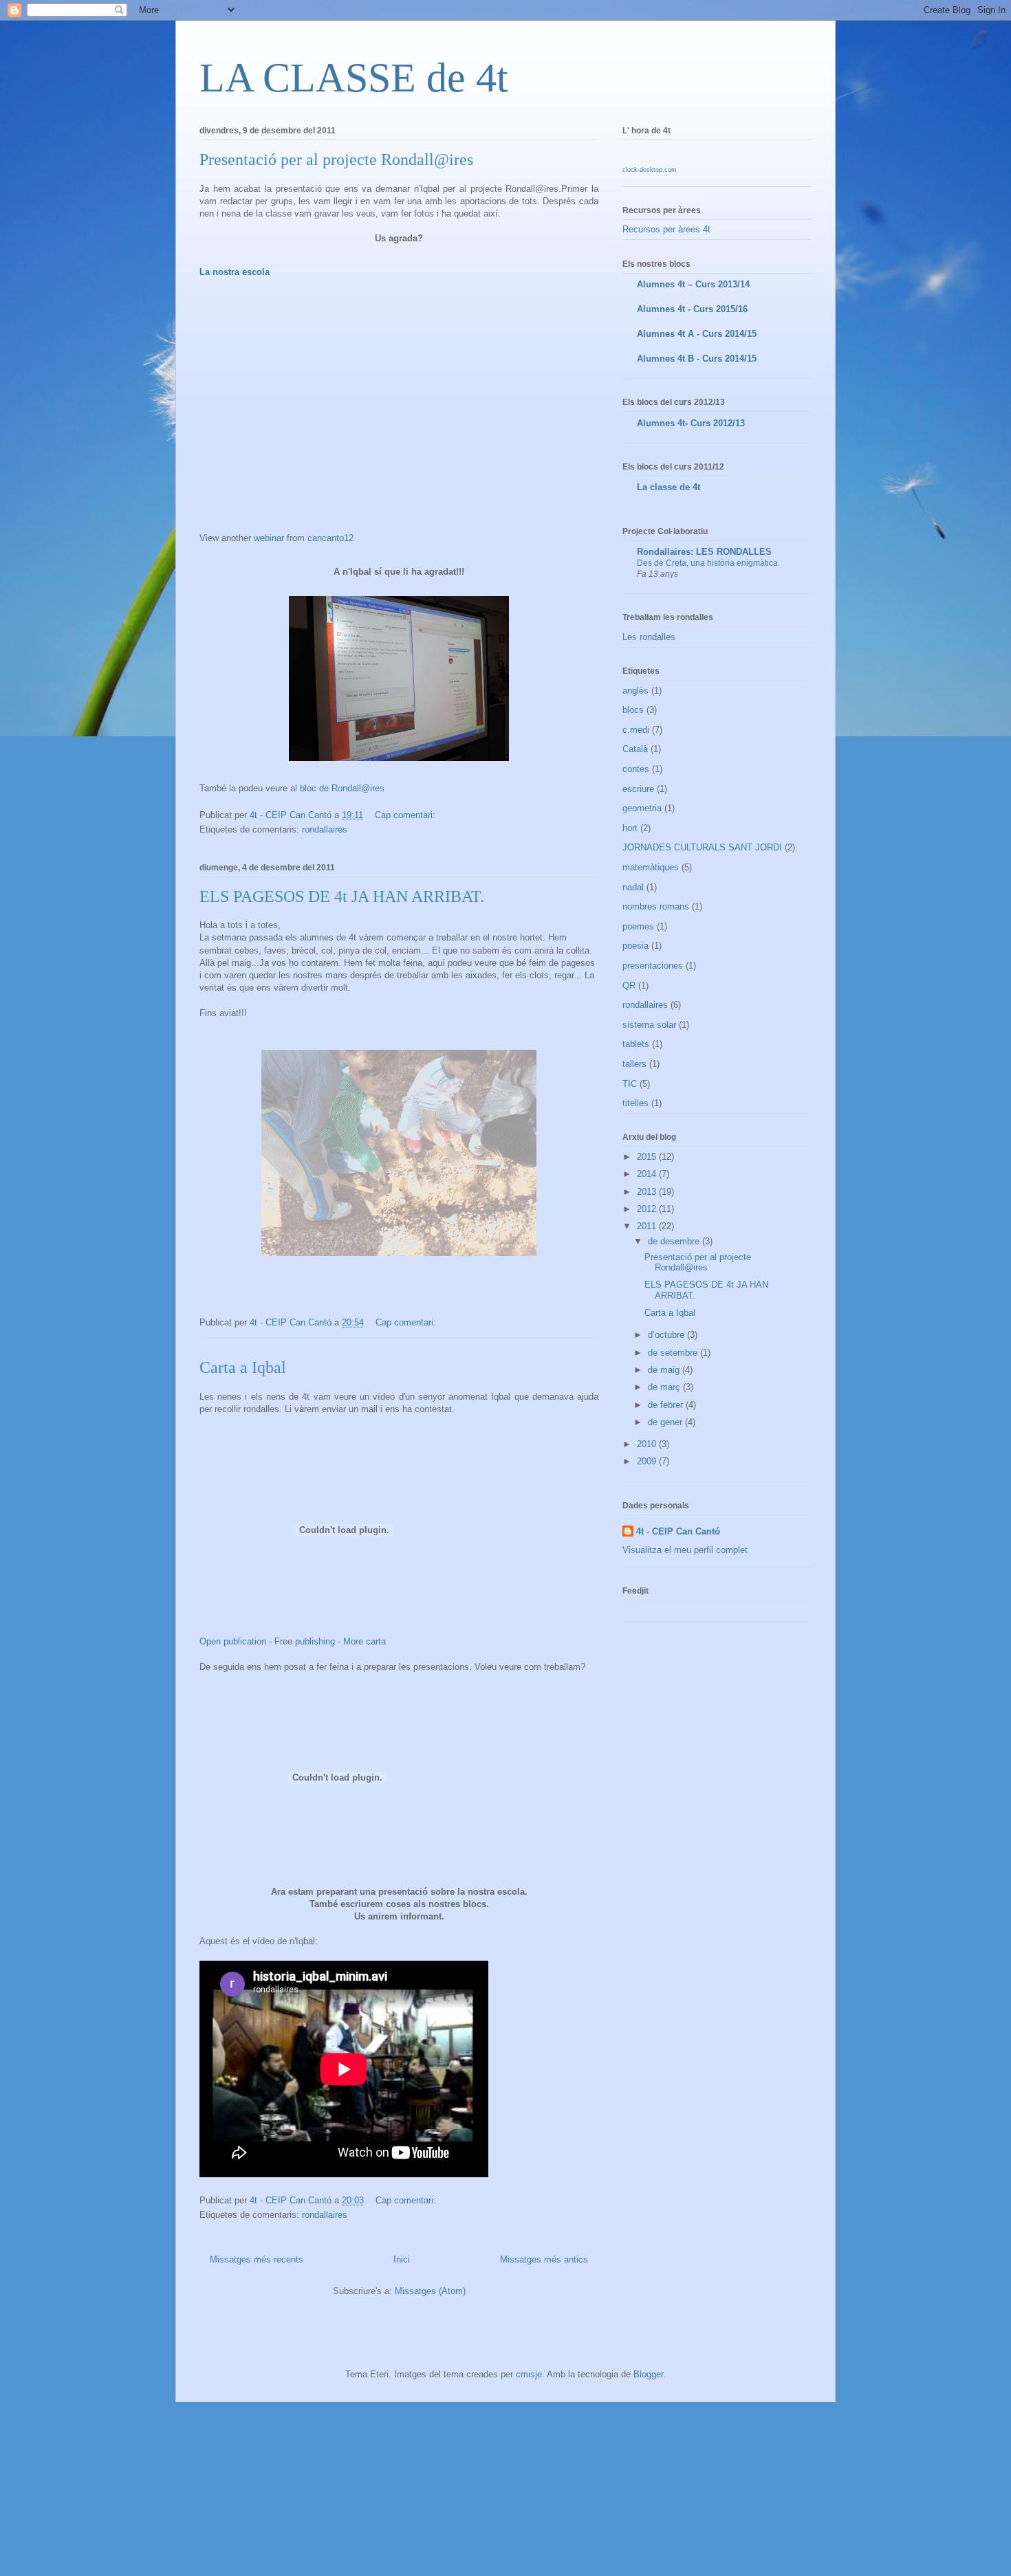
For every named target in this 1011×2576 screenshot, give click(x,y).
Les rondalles (649, 637)
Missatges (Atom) (430, 2291)
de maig (665, 1370)
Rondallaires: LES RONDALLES (704, 552)
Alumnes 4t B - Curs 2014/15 (697, 359)
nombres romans (656, 906)
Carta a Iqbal (243, 1367)
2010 (648, 1444)
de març (665, 1387)
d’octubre (667, 1335)
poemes (638, 926)
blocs (633, 710)
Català (635, 749)
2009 (648, 1461)
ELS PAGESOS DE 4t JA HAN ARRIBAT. (342, 896)
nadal (633, 887)
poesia (635, 946)
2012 (648, 1209)
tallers (634, 1064)
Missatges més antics (544, 2259)
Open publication (233, 1641)
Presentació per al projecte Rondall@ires (336, 159)
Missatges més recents (257, 2259)
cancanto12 (330, 538)
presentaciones (653, 966)
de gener (666, 1422)
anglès (635, 691)
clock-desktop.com (650, 170)
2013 (648, 1192)
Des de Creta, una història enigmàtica (707, 563)
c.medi (636, 730)
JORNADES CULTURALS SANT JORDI (702, 847)
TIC (630, 1084)
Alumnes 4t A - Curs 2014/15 (697, 334)
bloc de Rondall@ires (342, 788)
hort (630, 828)
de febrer (667, 1405)
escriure (638, 789)
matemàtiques (651, 867)
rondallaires (325, 829)
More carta (365, 1641)
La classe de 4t (668, 487)
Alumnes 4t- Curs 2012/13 (691, 423)
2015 (648, 1157)
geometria (642, 808)
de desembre (675, 1241)
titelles (635, 1103)
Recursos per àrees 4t (666, 229)
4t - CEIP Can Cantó (678, 1531)
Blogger (648, 2374)
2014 (648, 1174)
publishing (315, 1641)
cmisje (529, 2374)
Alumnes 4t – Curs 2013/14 (693, 284)
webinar (269, 538)
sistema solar (649, 1025)
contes (636, 769)
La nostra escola (235, 272)
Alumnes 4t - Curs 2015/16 (692, 309)
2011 (648, 1226)
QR (629, 986)
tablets (636, 1044)
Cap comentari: (406, 815)
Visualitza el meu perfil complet (685, 1550)
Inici (402, 2259)
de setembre (674, 1353)
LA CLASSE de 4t (354, 78)
